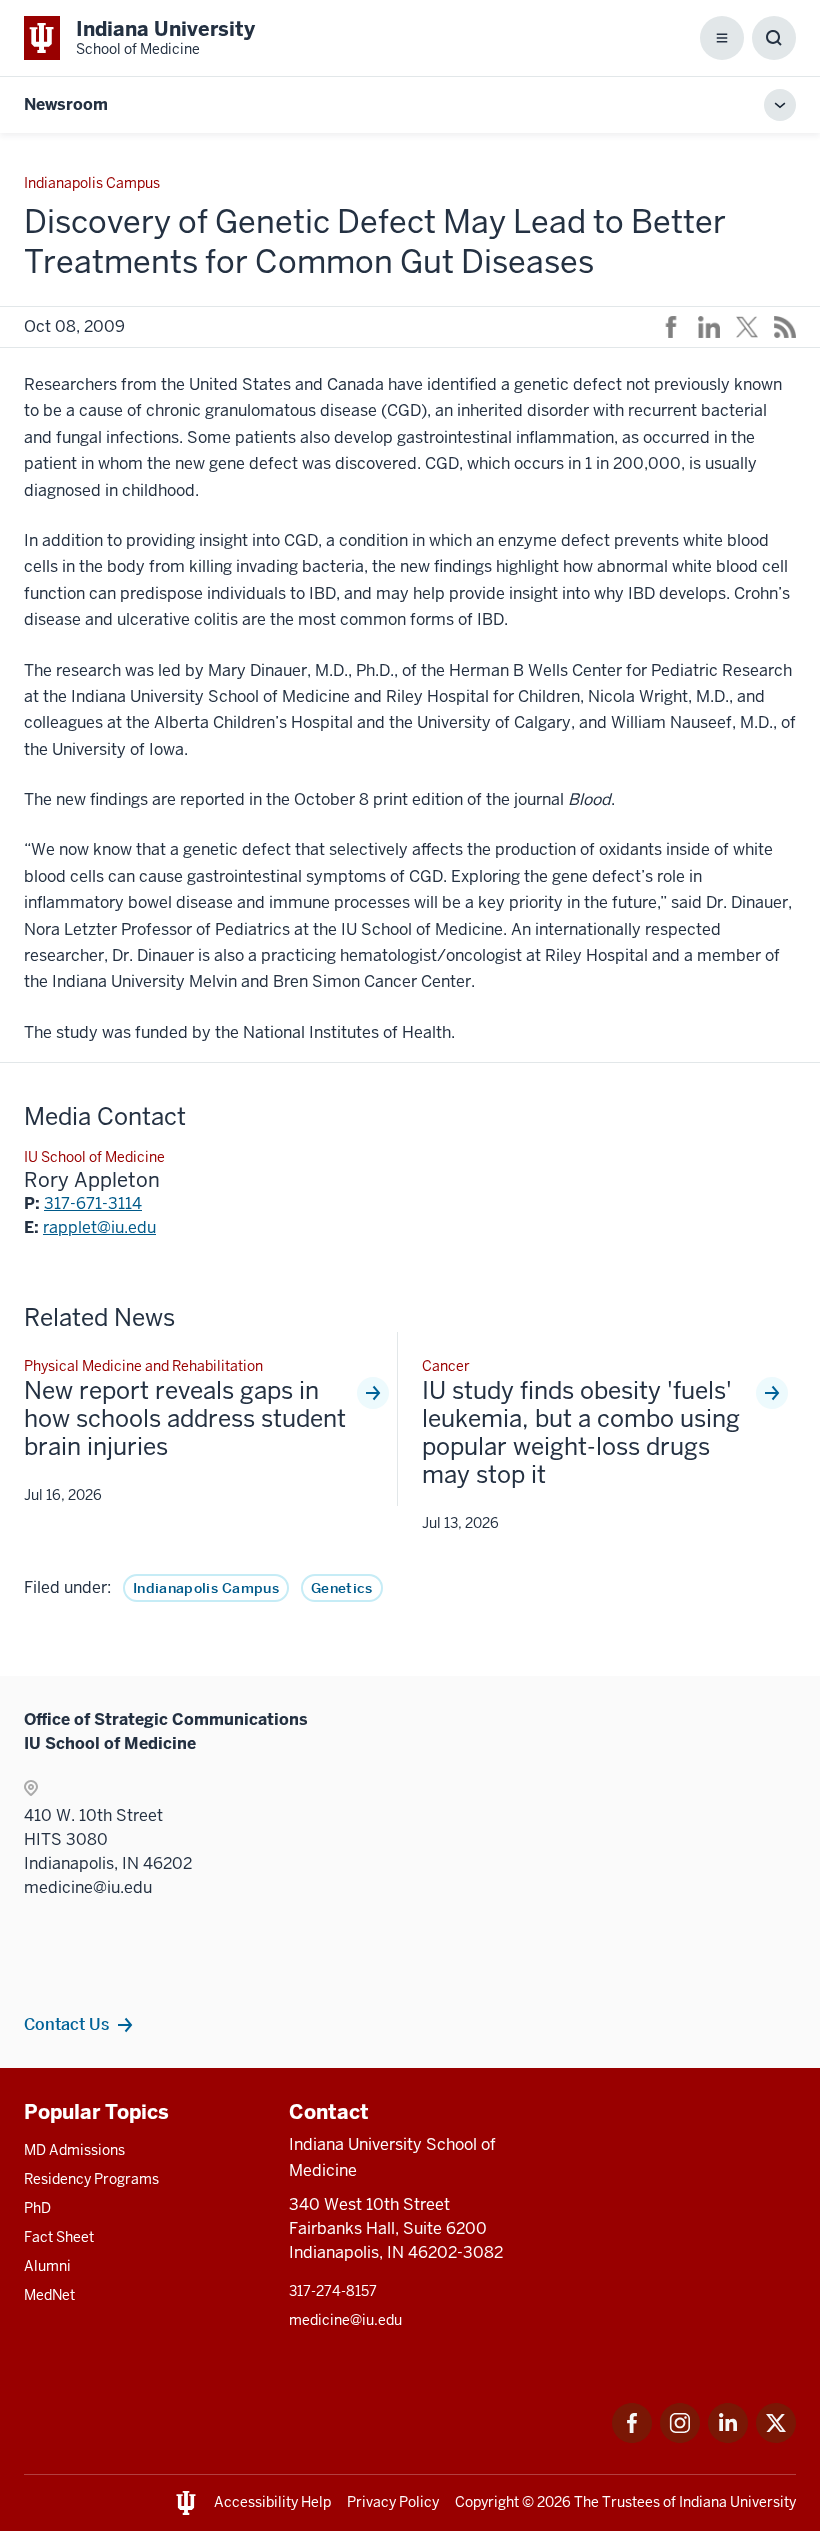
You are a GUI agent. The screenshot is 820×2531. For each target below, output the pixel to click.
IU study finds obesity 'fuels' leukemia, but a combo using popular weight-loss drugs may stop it (581, 1433)
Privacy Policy (393, 2502)
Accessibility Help (272, 2502)
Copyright (487, 2502)
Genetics (342, 1588)
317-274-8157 (333, 2291)
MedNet (49, 2295)
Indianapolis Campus (206, 1588)
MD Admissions (74, 2150)
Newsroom (66, 104)
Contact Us (66, 2024)
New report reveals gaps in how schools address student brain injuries (185, 1419)
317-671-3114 (93, 1203)
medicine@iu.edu (345, 2320)
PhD (37, 2208)
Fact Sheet (59, 2237)
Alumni (47, 2266)
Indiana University (737, 2502)
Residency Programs (91, 2179)
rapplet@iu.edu (99, 1227)
